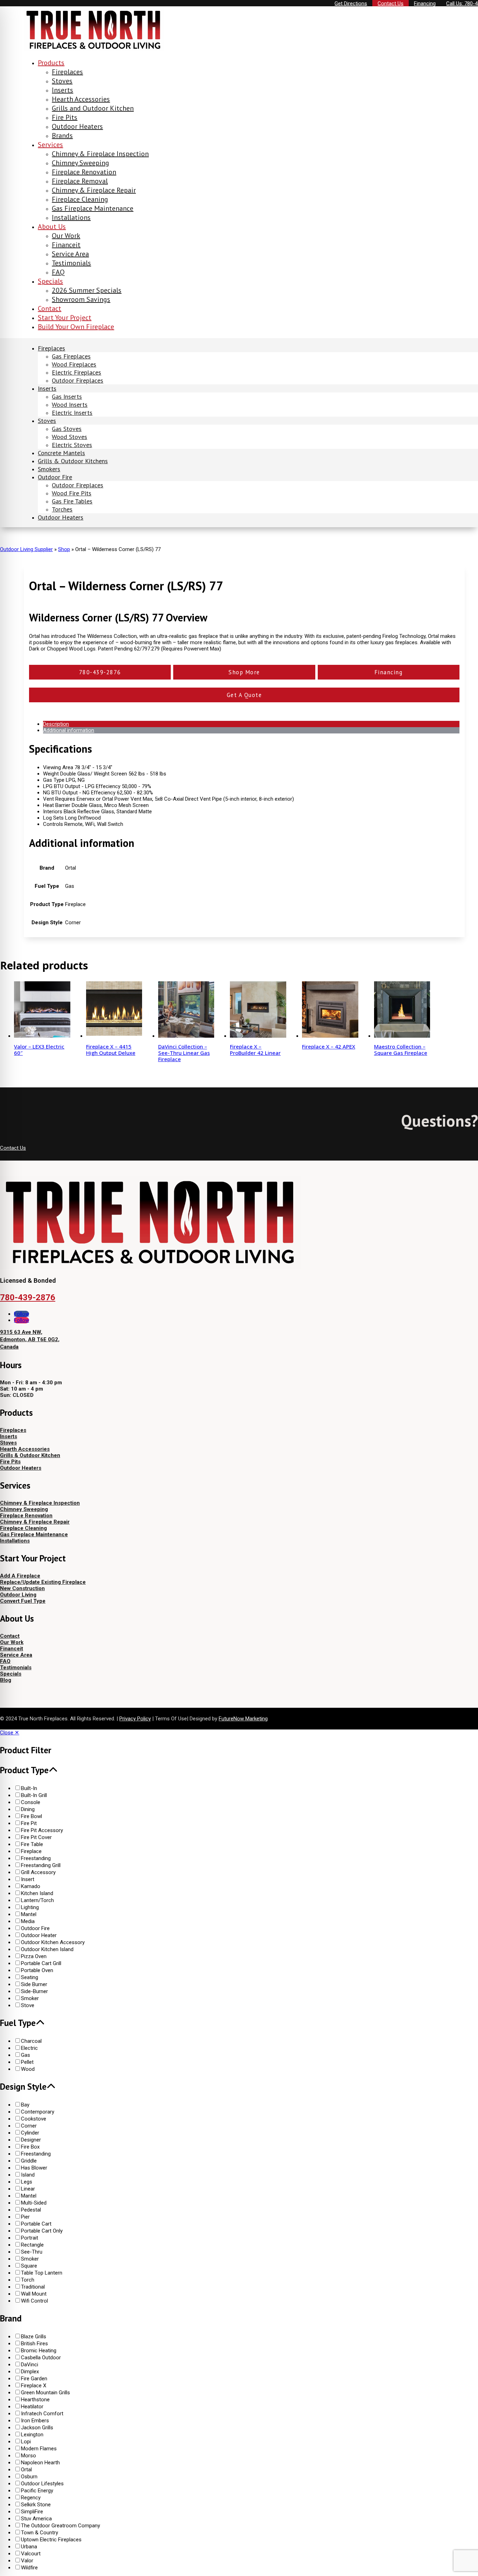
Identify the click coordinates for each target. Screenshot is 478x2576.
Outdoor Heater (39, 1935)
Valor (27, 2561)
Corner (29, 2126)
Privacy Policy (135, 1719)
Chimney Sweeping (80, 163)
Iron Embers (35, 2421)
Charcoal (31, 2041)
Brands (62, 135)
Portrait (30, 2238)
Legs (27, 2182)
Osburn (29, 2477)
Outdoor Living (18, 1595)
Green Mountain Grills (45, 2393)
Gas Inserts (67, 396)
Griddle (29, 2161)
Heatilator (32, 2407)
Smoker (30, 1998)
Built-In (29, 1788)
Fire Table (32, 1844)
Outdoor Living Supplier (26, 549)
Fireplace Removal (80, 181)
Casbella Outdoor (41, 2358)
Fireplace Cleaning (80, 199)
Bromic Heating (39, 2351)
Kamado (31, 1886)
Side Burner (34, 1984)
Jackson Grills (37, 2428)
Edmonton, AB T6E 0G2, (30, 1339)
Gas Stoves (67, 429)
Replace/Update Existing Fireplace (43, 1582)
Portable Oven (37, 1970)
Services (50, 145)
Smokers (49, 469)
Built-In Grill (34, 1795)
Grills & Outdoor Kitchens (73, 461)
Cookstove (34, 2119)
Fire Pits (65, 117)
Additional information (69, 730)
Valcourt (31, 2554)
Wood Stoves (69, 437)
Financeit (66, 245)
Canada (9, 1347)
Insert (28, 1879)
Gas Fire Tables (72, 501)
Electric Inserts (72, 413)
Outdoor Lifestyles (42, 2484)
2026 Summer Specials (87, 290)
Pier (25, 2217)
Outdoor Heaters (77, 126)
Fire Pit (29, 1823)
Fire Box (30, 2147)
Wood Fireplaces (74, 364)
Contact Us (13, 1148)
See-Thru (32, 2252)
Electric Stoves (72, 445)
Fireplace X (34, 2386)
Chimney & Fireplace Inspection (100, 154)
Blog (6, 1680)
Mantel (29, 1914)
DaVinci (30, 2365)
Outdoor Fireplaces (78, 380)
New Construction (22, 1588)
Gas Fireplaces (71, 356)
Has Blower (34, 2168)
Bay (25, 2105)
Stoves (62, 81)
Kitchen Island (37, 1893)
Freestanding (36, 1858)
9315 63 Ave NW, (21, 1332)
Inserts (62, 90)
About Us (52, 227)
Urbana (29, 2547)
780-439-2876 (28, 1297)
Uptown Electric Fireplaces (51, 2540)
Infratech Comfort (42, 2414)
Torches (62, 509)
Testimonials (71, 263)
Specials (50, 281)
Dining (28, 1809)
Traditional (33, 2287)
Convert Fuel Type (23, 1601)
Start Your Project (65, 318)
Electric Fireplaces (76, 372)
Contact (50, 308)
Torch (28, 2280)
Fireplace (31, 1851)
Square (29, 2266)
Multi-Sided (34, 2203)
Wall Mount (34, 2294)
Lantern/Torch (37, 1900)
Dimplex (30, 2372)
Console (31, 1802)
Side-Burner (34, 1991)
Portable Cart (36, 2224)
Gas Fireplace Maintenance (93, 208)
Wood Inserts (70, 405)
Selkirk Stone (36, 2505)
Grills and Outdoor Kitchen (93, 108)
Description (56, 724)
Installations (71, 217)
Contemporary (38, 2112)
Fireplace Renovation (84, 172)
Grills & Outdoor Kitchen (30, 1455)
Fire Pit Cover (36, 1837)
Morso (29, 2456)
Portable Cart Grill (41, 1963)
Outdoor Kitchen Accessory (53, 1942)
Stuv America (36, 2519)
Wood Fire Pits (72, 493)
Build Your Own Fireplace (76, 327)
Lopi (26, 2442)
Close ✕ (10, 1733)
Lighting (30, 1907)
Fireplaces (67, 72)
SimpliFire (32, 2512)
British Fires (34, 2344)
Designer (31, 2140)
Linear (28, 2189)
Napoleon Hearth (40, 2463)
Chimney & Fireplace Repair (94, 190)
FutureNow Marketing (243, 1719)
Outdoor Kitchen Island (47, 1949)
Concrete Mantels (61, 453)
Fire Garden (34, 2379)
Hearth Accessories (81, 99)
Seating (30, 1977)
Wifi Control (34, 2301)
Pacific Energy (37, 2491)
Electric (29, 2048)
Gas (26, 2055)
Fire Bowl (31, 1816)
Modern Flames (39, 2449)
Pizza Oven (34, 1956)
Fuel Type (18, 2023)
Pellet (27, 2062)
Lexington (32, 2435)
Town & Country (40, 2533)
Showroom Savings (81, 299)
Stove (28, 2005)
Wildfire (29, 2568)
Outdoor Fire (55, 477)
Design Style (23, 2087)
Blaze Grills (34, 2337)
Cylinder (30, 2133)
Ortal (26, 2470)
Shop (64, 549)
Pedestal (31, 2210)
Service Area (70, 254)
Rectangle (32, 2245)
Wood (28, 2069)
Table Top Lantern (42, 2273)
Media (28, 1921)
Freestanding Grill (41, 1865)
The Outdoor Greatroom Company (61, 2526)
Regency (31, 2498)
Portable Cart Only (42, 2231)
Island (28, 2175)
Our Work (66, 236)
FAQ (58, 272)
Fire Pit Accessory (42, 1830)
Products (51, 63)
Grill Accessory (38, 1872)
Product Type (24, 1770)
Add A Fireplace (20, 1576)
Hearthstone (35, 2400)
